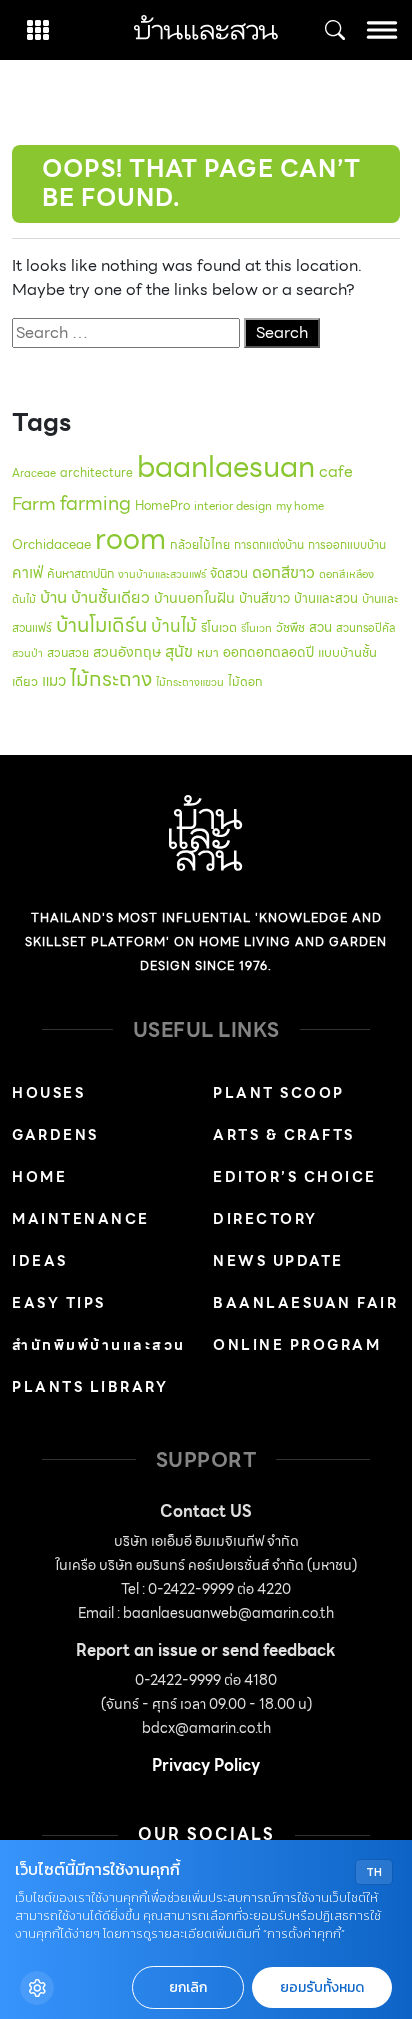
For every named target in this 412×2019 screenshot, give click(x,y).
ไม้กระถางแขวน (190, 682)
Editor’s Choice (295, 1177)
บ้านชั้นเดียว (110, 597)
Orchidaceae (51, 544)
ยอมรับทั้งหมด (322, 1987)
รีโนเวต (219, 628)
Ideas (40, 1261)
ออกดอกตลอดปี (268, 652)
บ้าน (53, 597)
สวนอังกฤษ (127, 652)
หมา (208, 652)
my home (300, 506)
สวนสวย (68, 652)
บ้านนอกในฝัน (194, 598)
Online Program (297, 1345)
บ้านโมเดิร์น (101, 625)
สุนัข (179, 651)
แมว (54, 681)
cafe (336, 471)
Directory (265, 1219)
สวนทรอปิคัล (366, 628)
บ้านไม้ (174, 626)
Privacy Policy (206, 1765)
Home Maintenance (81, 1198)
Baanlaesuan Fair (305, 1303)
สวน (320, 627)
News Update (278, 1261)
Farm (34, 503)
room (130, 539)
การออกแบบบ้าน (347, 545)
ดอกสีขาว (283, 572)
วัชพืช (290, 627)
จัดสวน (229, 573)
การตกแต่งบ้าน (269, 545)
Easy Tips (59, 1303)
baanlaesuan (226, 466)
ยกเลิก (188, 1987)
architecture (96, 472)
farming (95, 503)
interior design (233, 506)
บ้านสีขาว (264, 598)
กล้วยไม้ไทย (200, 544)
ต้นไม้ (24, 599)
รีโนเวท (256, 628)
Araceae (34, 473)
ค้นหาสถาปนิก (80, 573)
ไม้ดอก (245, 681)
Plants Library (90, 1387)
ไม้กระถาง (111, 679)
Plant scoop (279, 1093)
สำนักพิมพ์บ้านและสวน (99, 1345)
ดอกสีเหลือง (346, 574)
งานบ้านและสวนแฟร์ (162, 574)
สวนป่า (27, 653)
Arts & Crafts (284, 1135)
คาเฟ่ (27, 572)
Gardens (55, 1135)
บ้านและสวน (326, 598)
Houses (48, 1093)
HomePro (162, 505)
